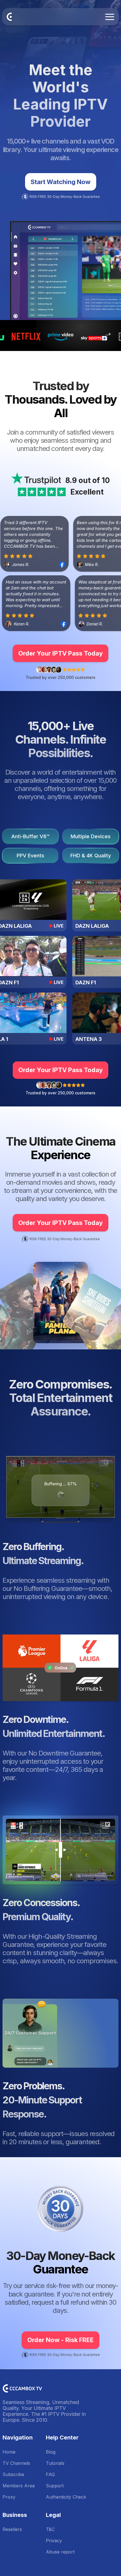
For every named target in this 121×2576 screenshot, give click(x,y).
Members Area (19, 2486)
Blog (51, 2452)
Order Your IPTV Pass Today (60, 653)
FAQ (50, 2474)
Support (55, 2486)
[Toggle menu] (110, 17)
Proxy (9, 2497)
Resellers (12, 2529)
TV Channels (16, 2463)
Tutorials (55, 2463)
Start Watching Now (61, 182)
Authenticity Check (66, 2497)
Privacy (54, 2541)
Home (9, 2452)
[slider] (60, 1850)
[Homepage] (9, 17)
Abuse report (60, 2552)
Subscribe (13, 2474)
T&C (50, 2529)
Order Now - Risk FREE (60, 2340)
